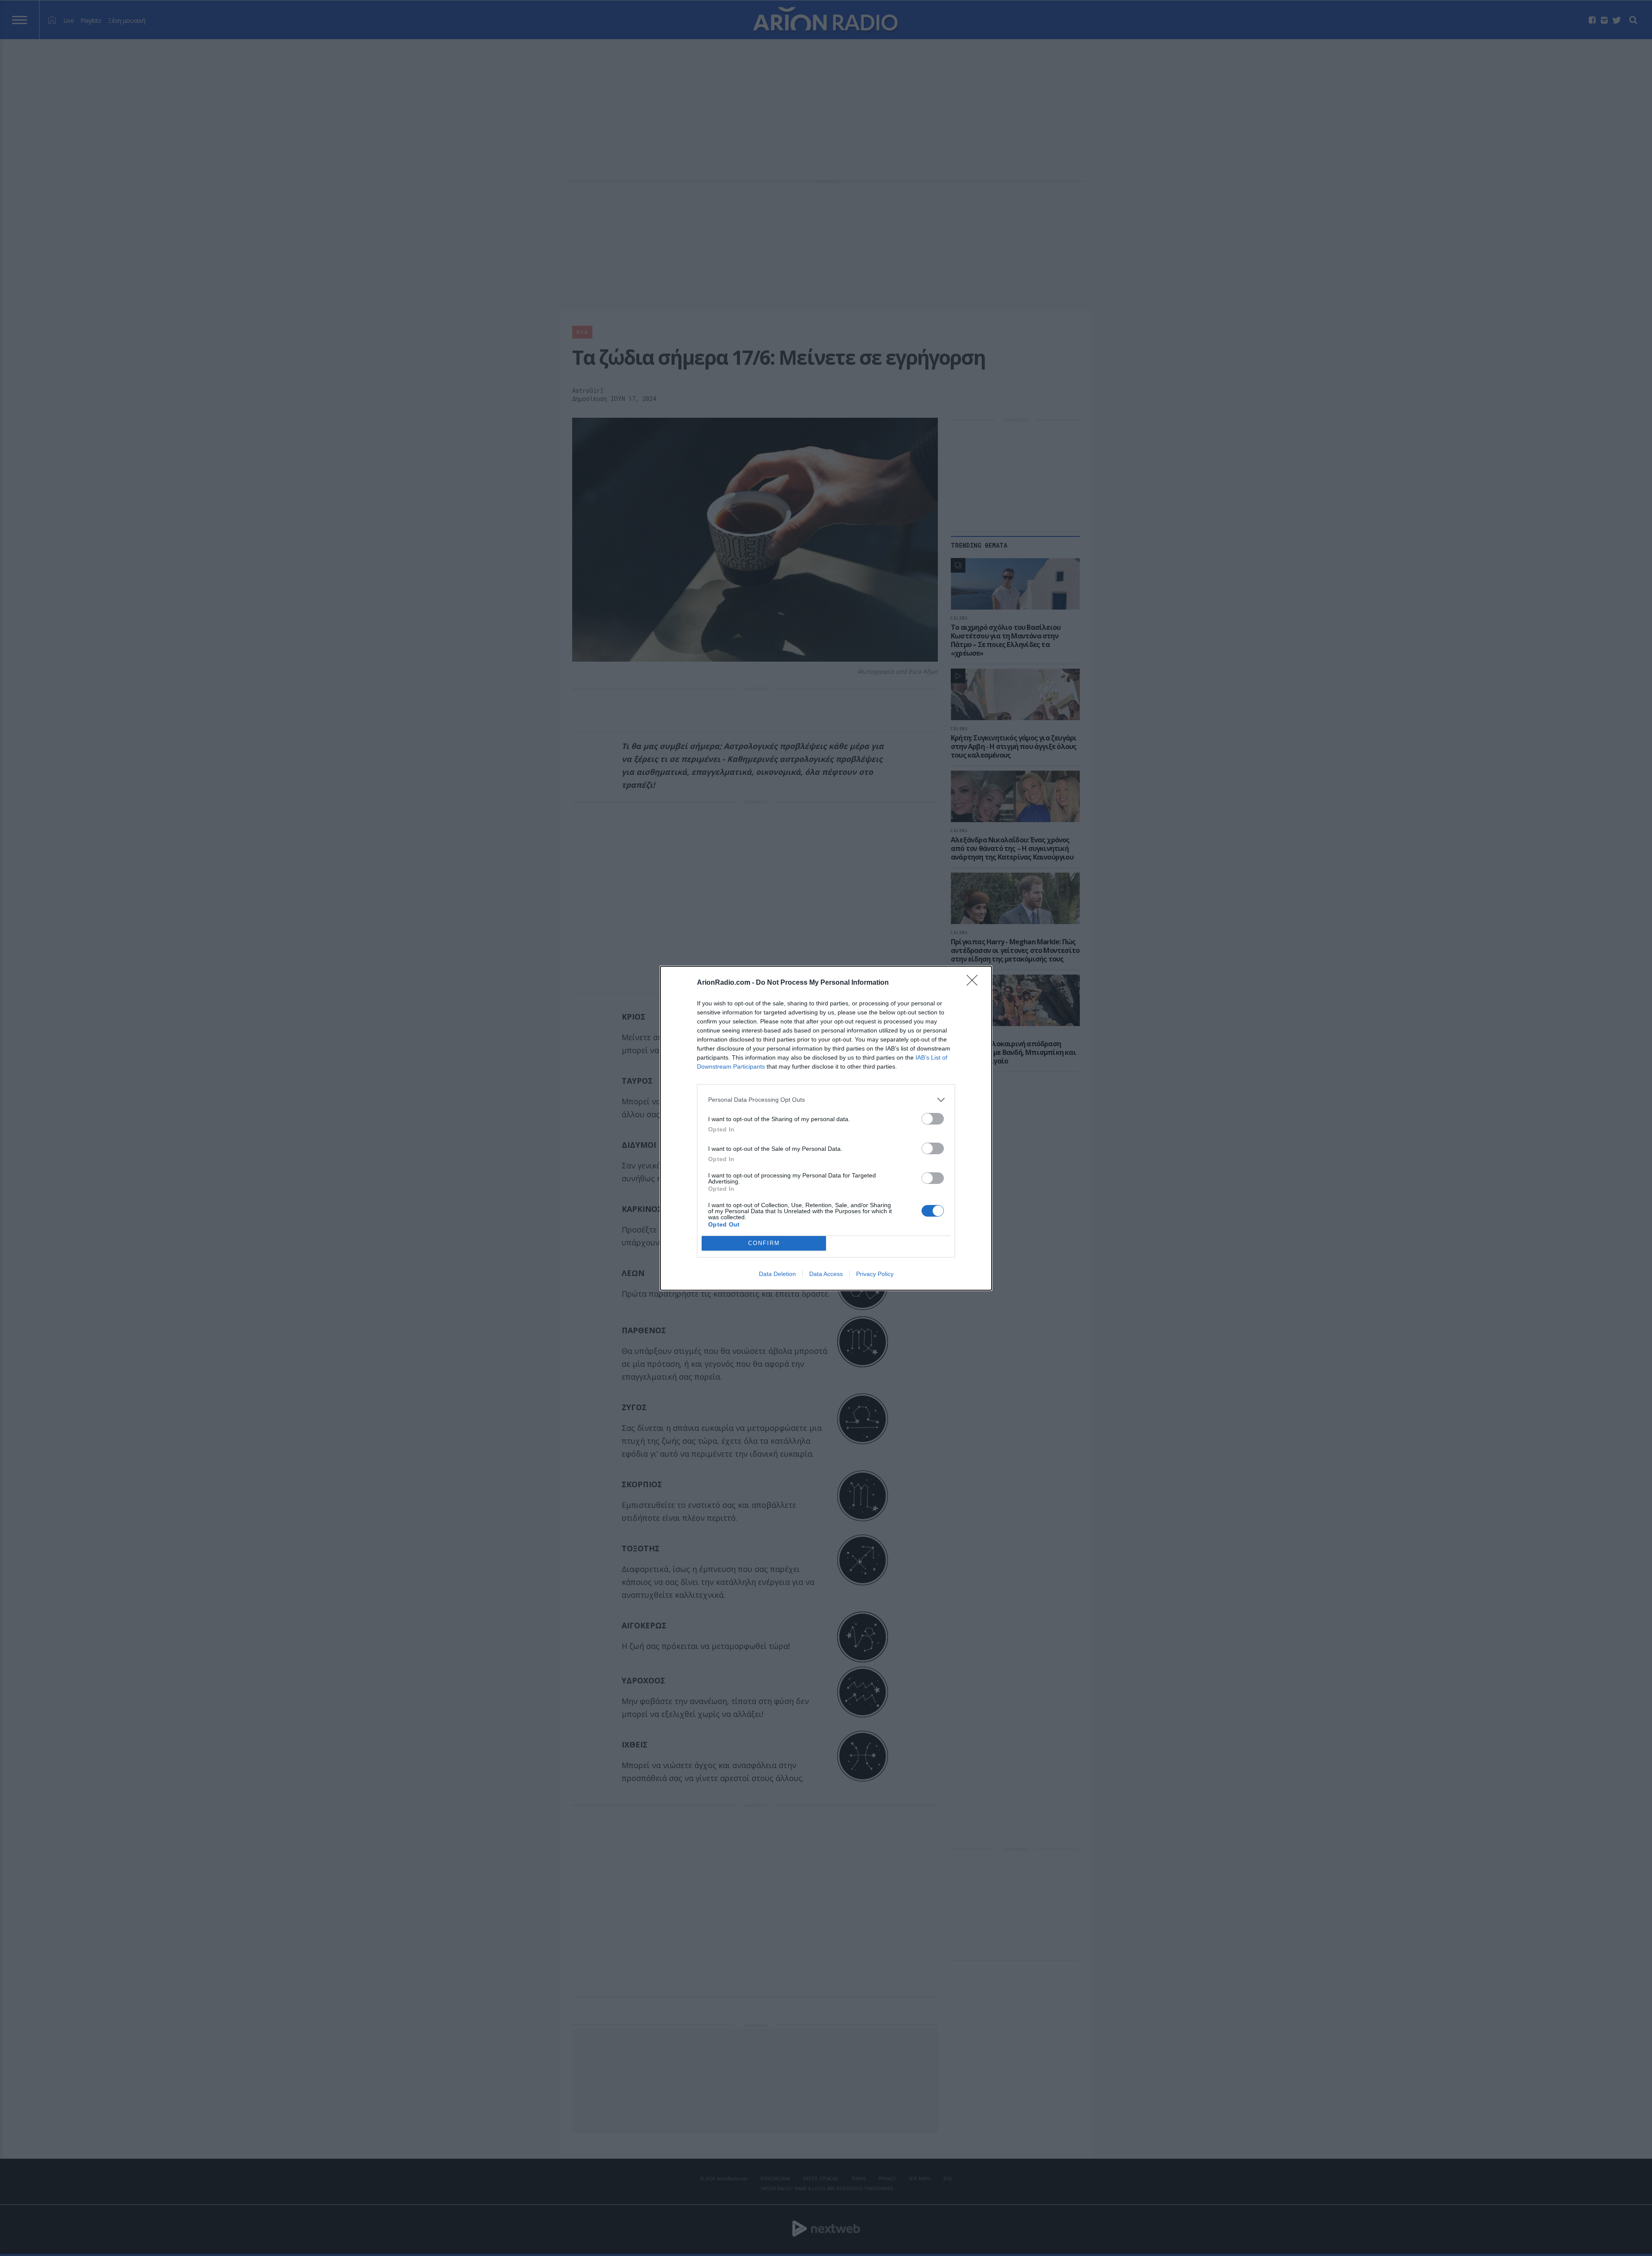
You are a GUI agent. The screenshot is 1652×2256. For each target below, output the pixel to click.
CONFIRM (764, 1243)
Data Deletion (777, 1274)
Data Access (826, 1274)
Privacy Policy (875, 1274)
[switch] (933, 1119)
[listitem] (826, 1100)
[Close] (975, 983)
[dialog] (826, 1128)
